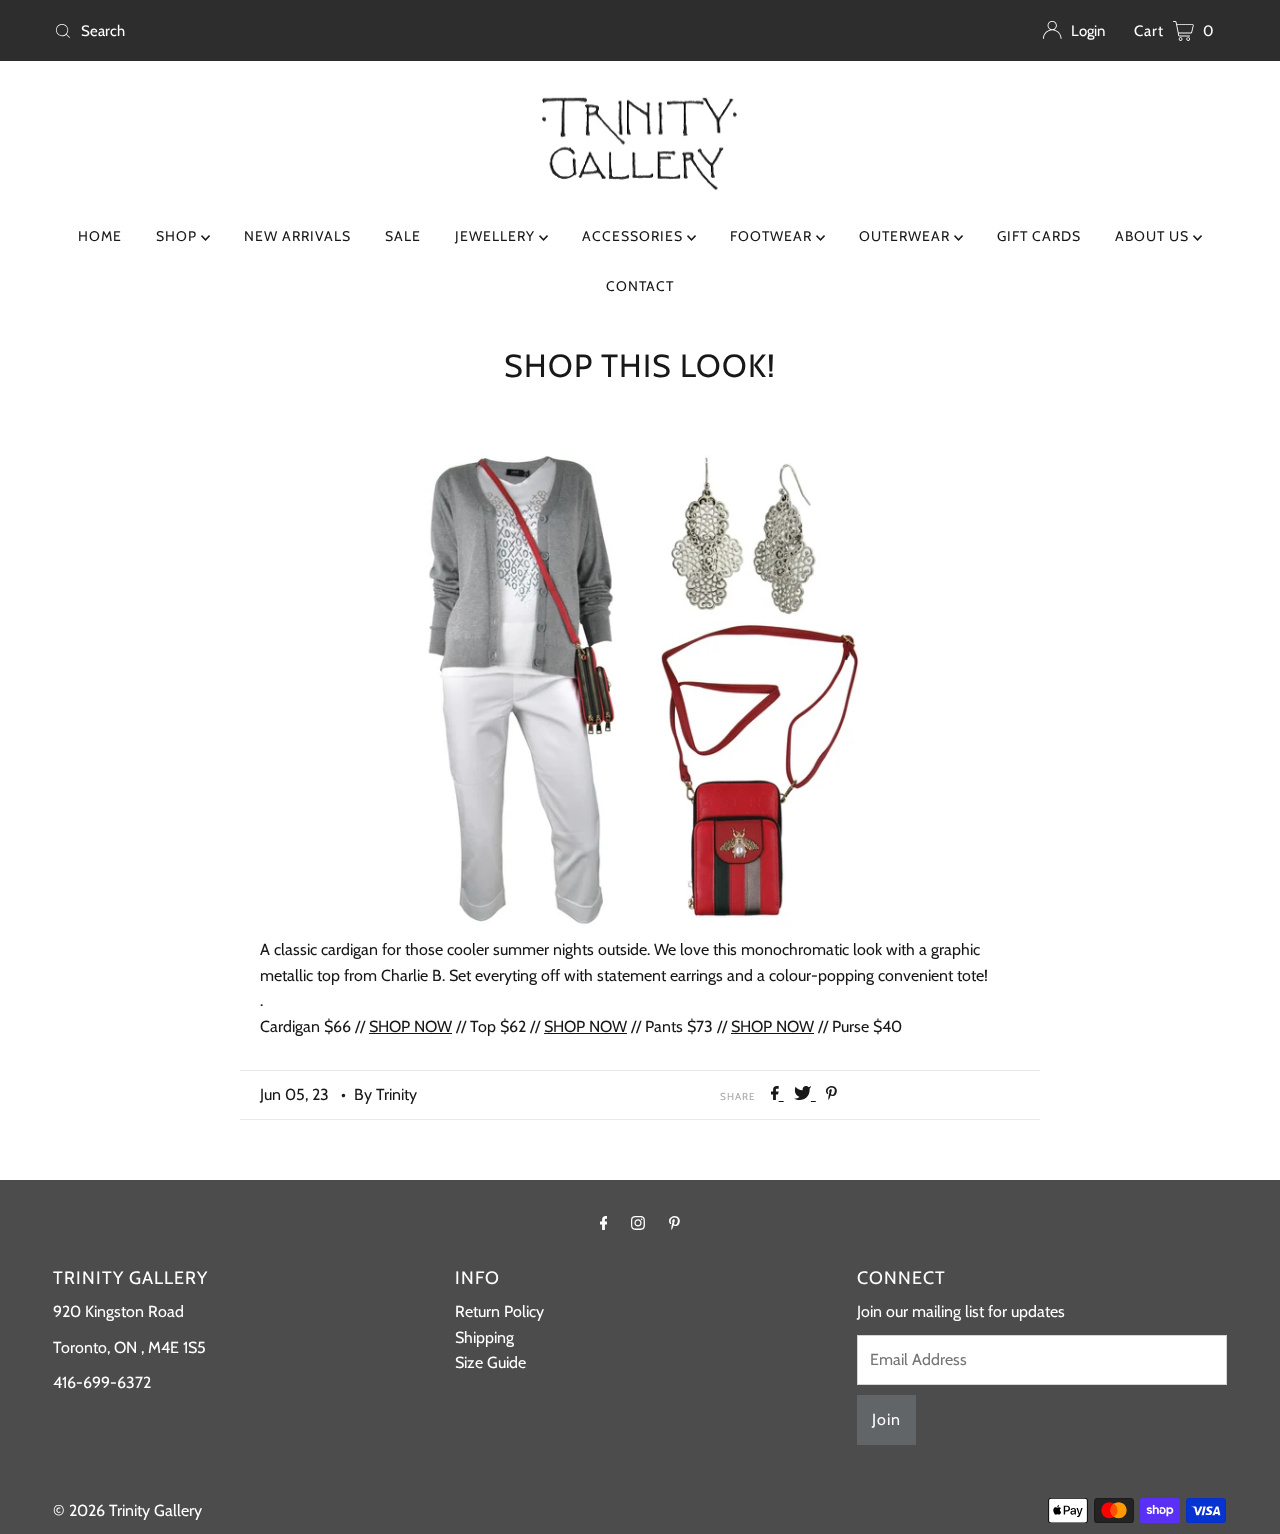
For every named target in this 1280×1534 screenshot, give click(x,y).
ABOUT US (1154, 236)
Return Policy (499, 1311)
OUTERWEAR (906, 236)
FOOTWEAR (773, 236)
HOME (100, 236)
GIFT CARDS (1039, 236)
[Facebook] (604, 1223)
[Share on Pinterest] (831, 1094)
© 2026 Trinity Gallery (127, 1510)
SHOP (178, 236)
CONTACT (640, 286)
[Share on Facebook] (777, 1094)
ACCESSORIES (634, 236)
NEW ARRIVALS (297, 236)
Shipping (484, 1337)
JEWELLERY (497, 236)
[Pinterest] (674, 1223)
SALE (403, 236)
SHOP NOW (410, 1026)
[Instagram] (638, 1223)
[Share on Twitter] (805, 1094)
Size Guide (490, 1362)
